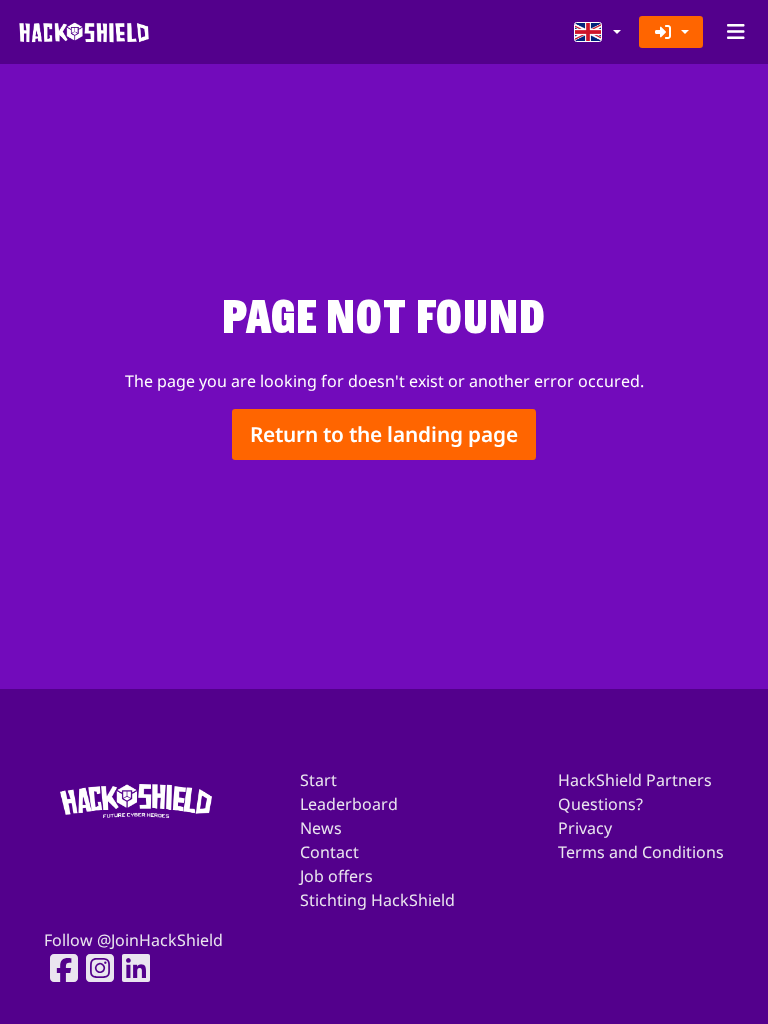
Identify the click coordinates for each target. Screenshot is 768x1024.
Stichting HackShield (377, 900)
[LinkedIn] (130, 968)
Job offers (336, 876)
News (321, 828)
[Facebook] (58, 968)
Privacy (585, 828)
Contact (329, 852)
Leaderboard (349, 804)
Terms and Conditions (641, 852)
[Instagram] (94, 968)
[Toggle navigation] (735, 32)
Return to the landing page (384, 434)
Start (318, 780)
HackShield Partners (635, 780)
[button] (598, 32)
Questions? (600, 804)
